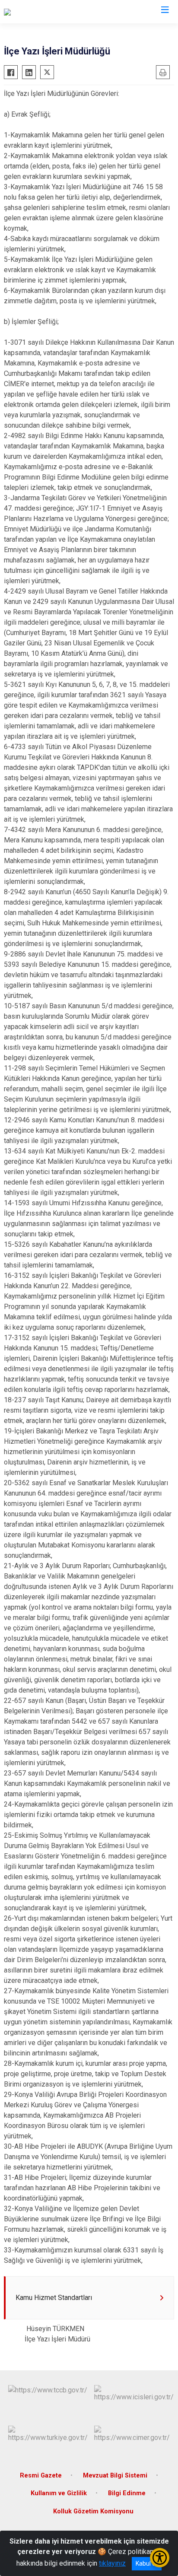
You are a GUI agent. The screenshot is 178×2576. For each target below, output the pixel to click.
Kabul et (147, 2563)
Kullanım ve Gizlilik (59, 2493)
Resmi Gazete (41, 2476)
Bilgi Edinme (127, 2493)
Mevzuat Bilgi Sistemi (115, 2476)
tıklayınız (112, 2563)
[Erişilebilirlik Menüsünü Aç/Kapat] (160, 2558)
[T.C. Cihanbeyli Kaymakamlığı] (47, 12)
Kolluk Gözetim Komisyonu (93, 2511)
